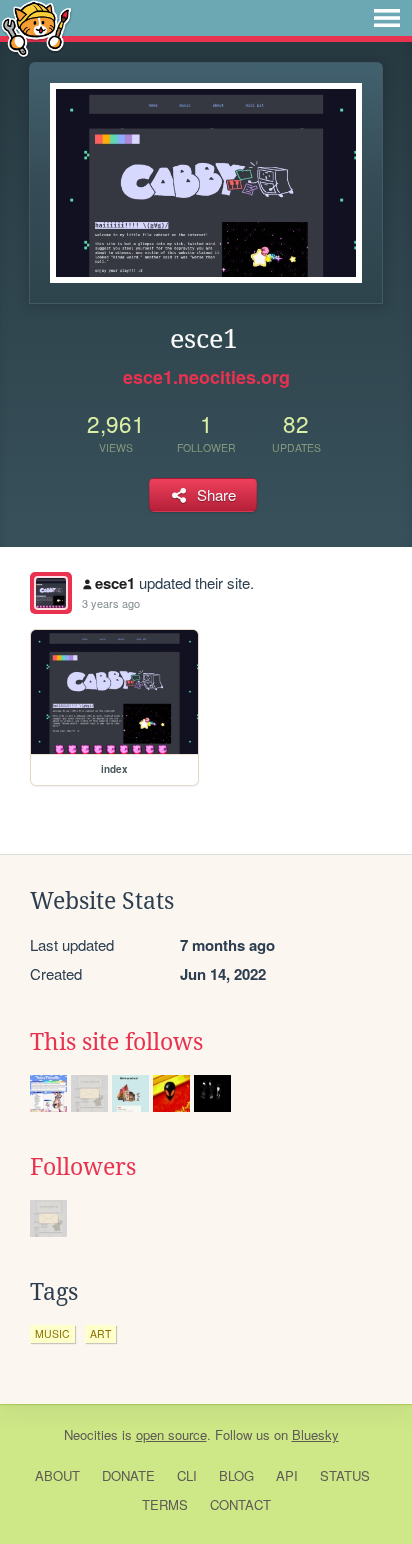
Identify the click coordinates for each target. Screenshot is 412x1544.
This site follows (116, 1042)
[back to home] (36, 27)
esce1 (115, 583)
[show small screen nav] (387, 18)
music (52, 1333)
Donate (128, 1475)
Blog (236, 1475)
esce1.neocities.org (206, 377)
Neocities (91, 1434)
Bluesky (315, 1434)
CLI (187, 1475)
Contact (240, 1504)
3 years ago (111, 603)
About (57, 1475)
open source (171, 1434)
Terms (165, 1504)
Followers (83, 1167)
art (100, 1333)
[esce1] (51, 593)
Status (345, 1475)
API (287, 1475)
